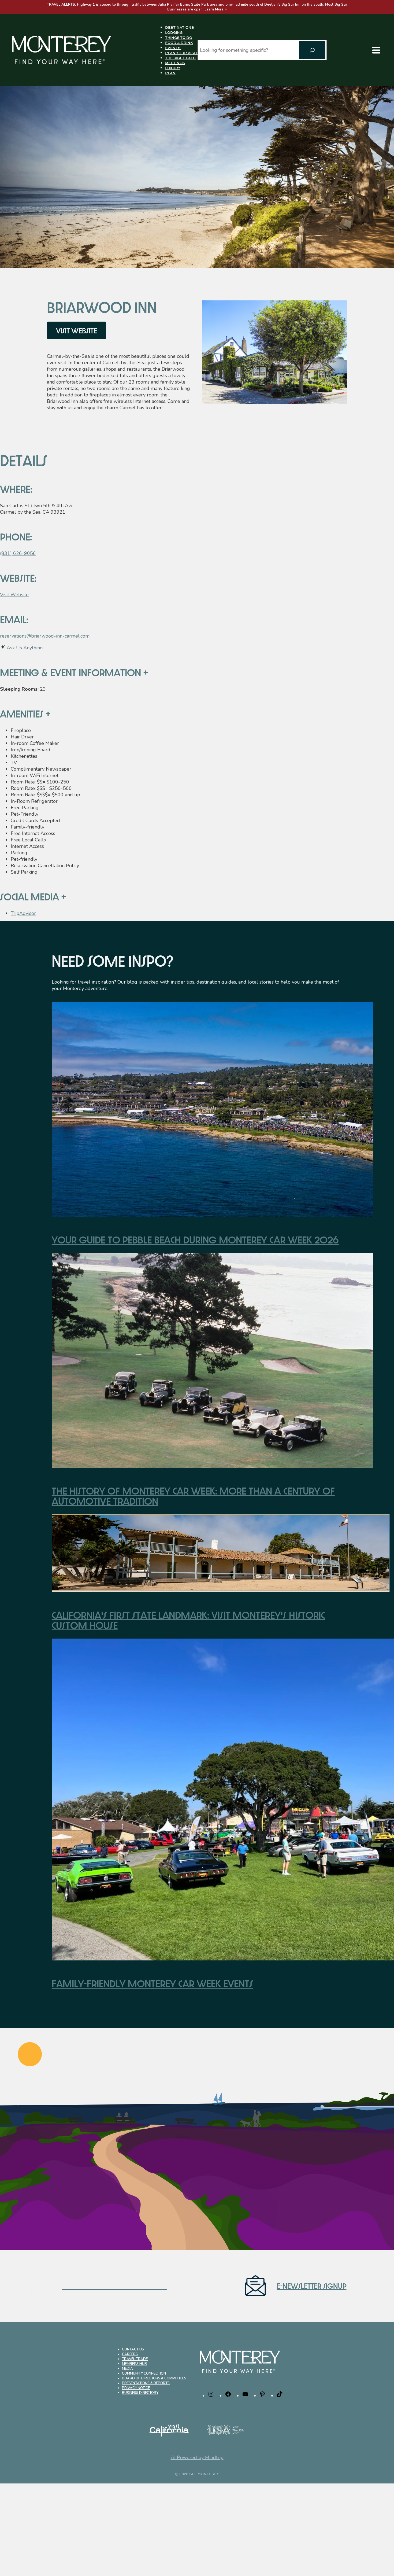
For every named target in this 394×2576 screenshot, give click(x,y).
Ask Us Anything (25, 648)
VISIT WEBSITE (77, 330)
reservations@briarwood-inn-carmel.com (45, 636)
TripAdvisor (23, 913)
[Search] (312, 50)
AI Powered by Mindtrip (197, 2457)
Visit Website (14, 595)
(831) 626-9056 (18, 553)
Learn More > (216, 9)
